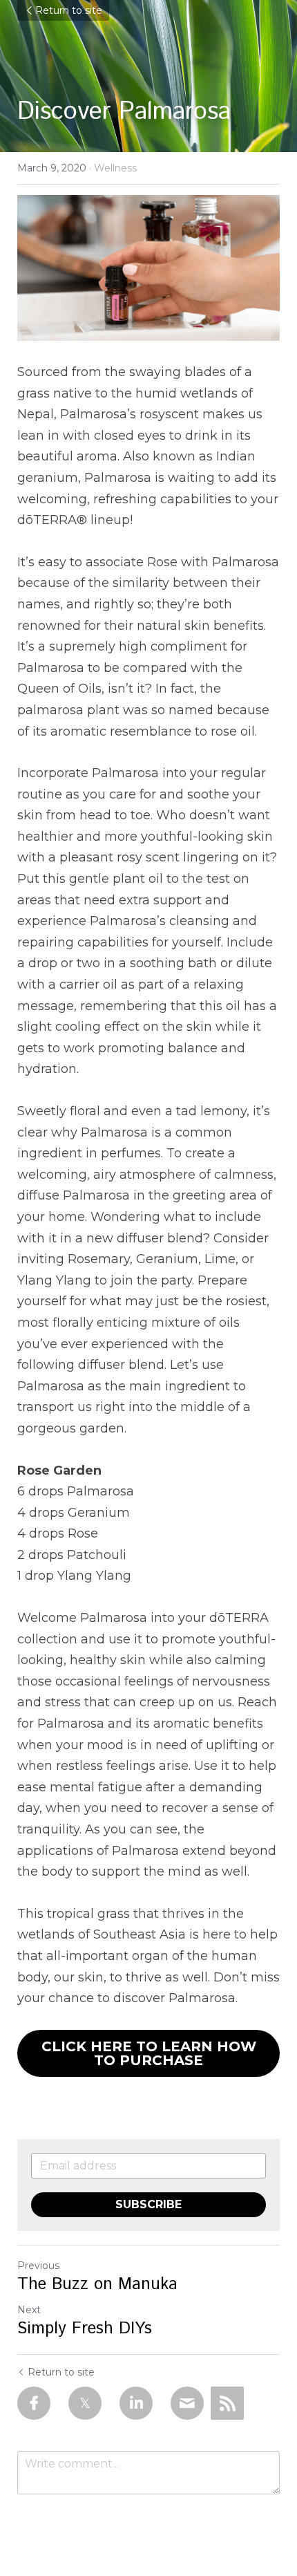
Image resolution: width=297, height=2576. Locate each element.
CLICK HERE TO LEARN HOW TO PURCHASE (149, 2053)
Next (29, 2310)
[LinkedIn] (136, 2403)
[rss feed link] (227, 2403)
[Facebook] (34, 2403)
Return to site (69, 10)
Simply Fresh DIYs (85, 2328)
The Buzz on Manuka (97, 2284)
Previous (38, 2266)
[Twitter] (85, 2403)
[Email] (187, 2403)
